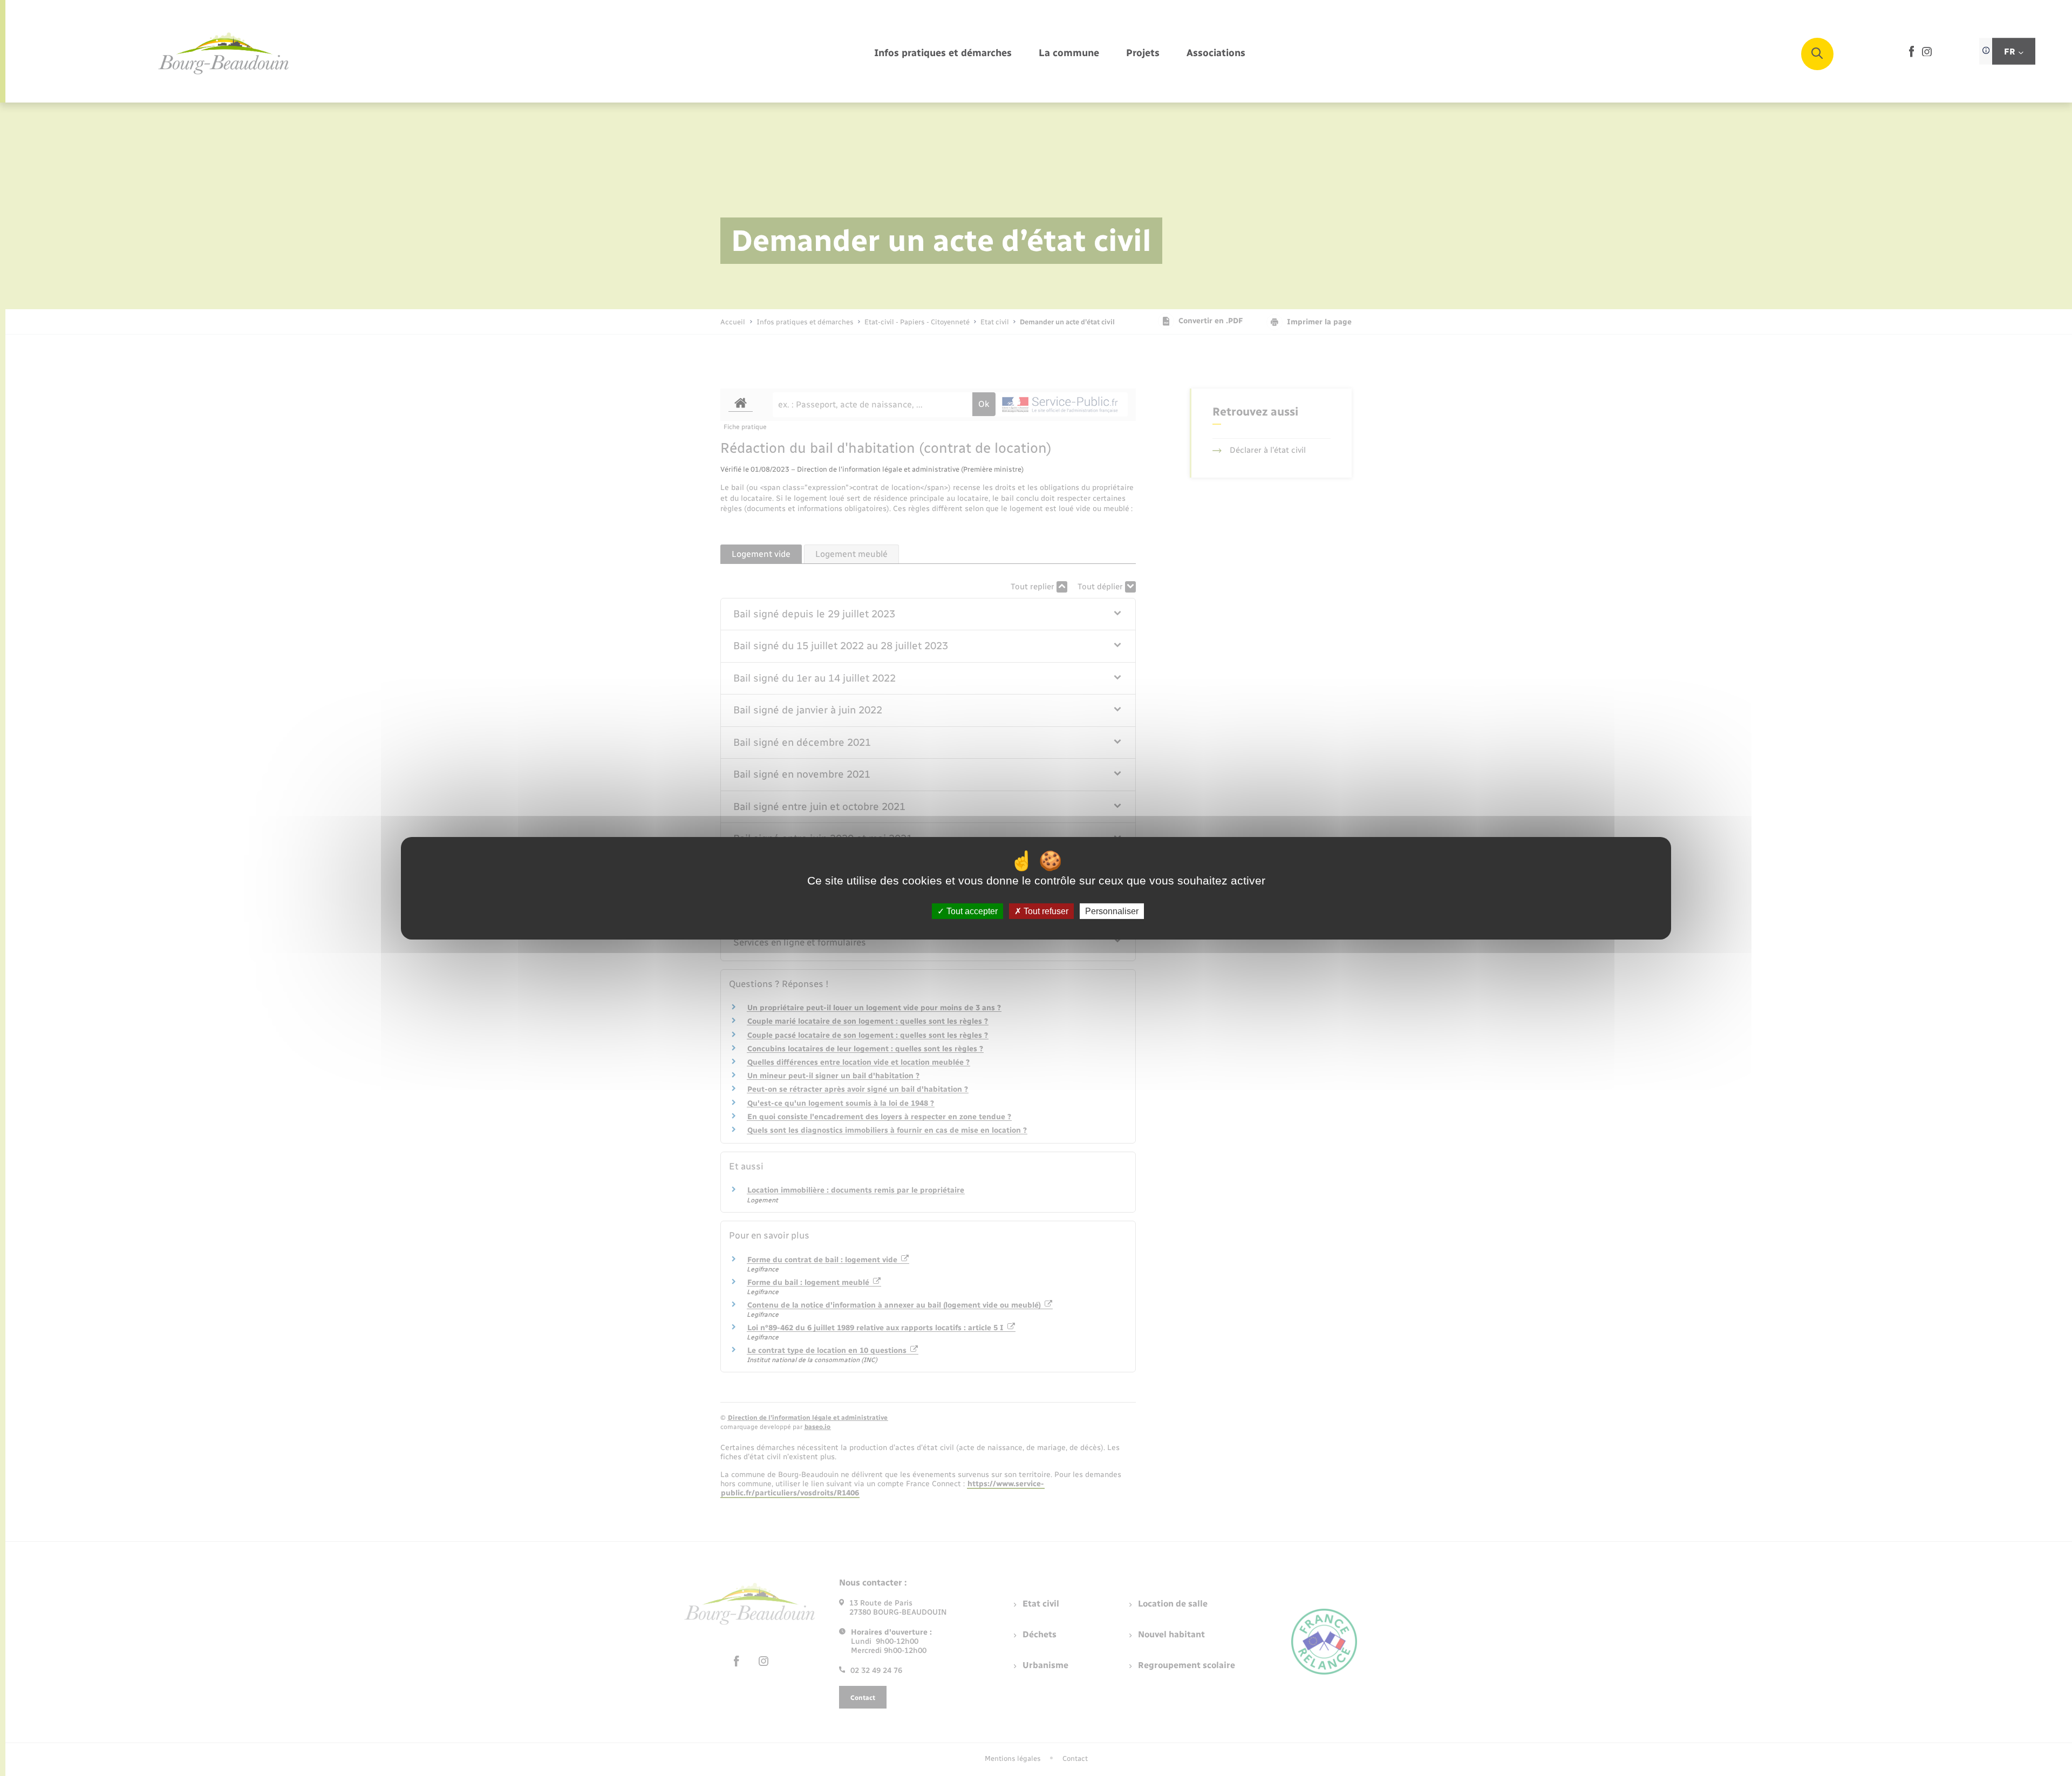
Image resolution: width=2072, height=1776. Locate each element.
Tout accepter (971, 911)
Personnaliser (1112, 911)
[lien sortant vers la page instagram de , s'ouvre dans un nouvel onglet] (1927, 54)
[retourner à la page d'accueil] (224, 54)
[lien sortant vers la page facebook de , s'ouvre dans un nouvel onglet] (1911, 55)
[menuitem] (943, 54)
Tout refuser (1045, 911)
